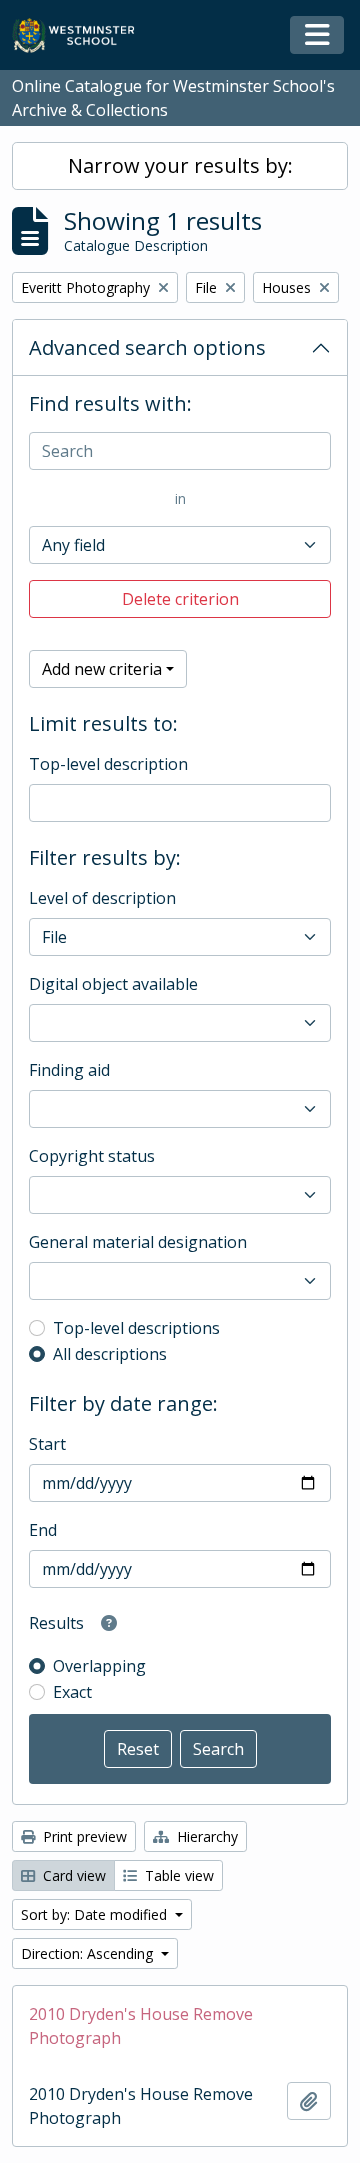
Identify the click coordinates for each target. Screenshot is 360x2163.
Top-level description (108, 764)
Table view (177, 1875)
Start (47, 1444)
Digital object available (113, 984)
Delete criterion (180, 599)
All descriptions (110, 1354)
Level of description (102, 898)
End (43, 1530)
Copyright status (92, 1156)
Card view (72, 1875)
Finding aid (69, 1070)
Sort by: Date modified (96, 1914)
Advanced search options (147, 347)
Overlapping (99, 1666)
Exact (72, 1692)
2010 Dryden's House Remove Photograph (141, 2026)
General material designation (138, 1242)
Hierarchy (205, 1836)
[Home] (82, 35)
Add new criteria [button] (102, 669)
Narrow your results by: (180, 165)
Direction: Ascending (89, 1953)
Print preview (83, 1836)
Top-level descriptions (136, 1328)
